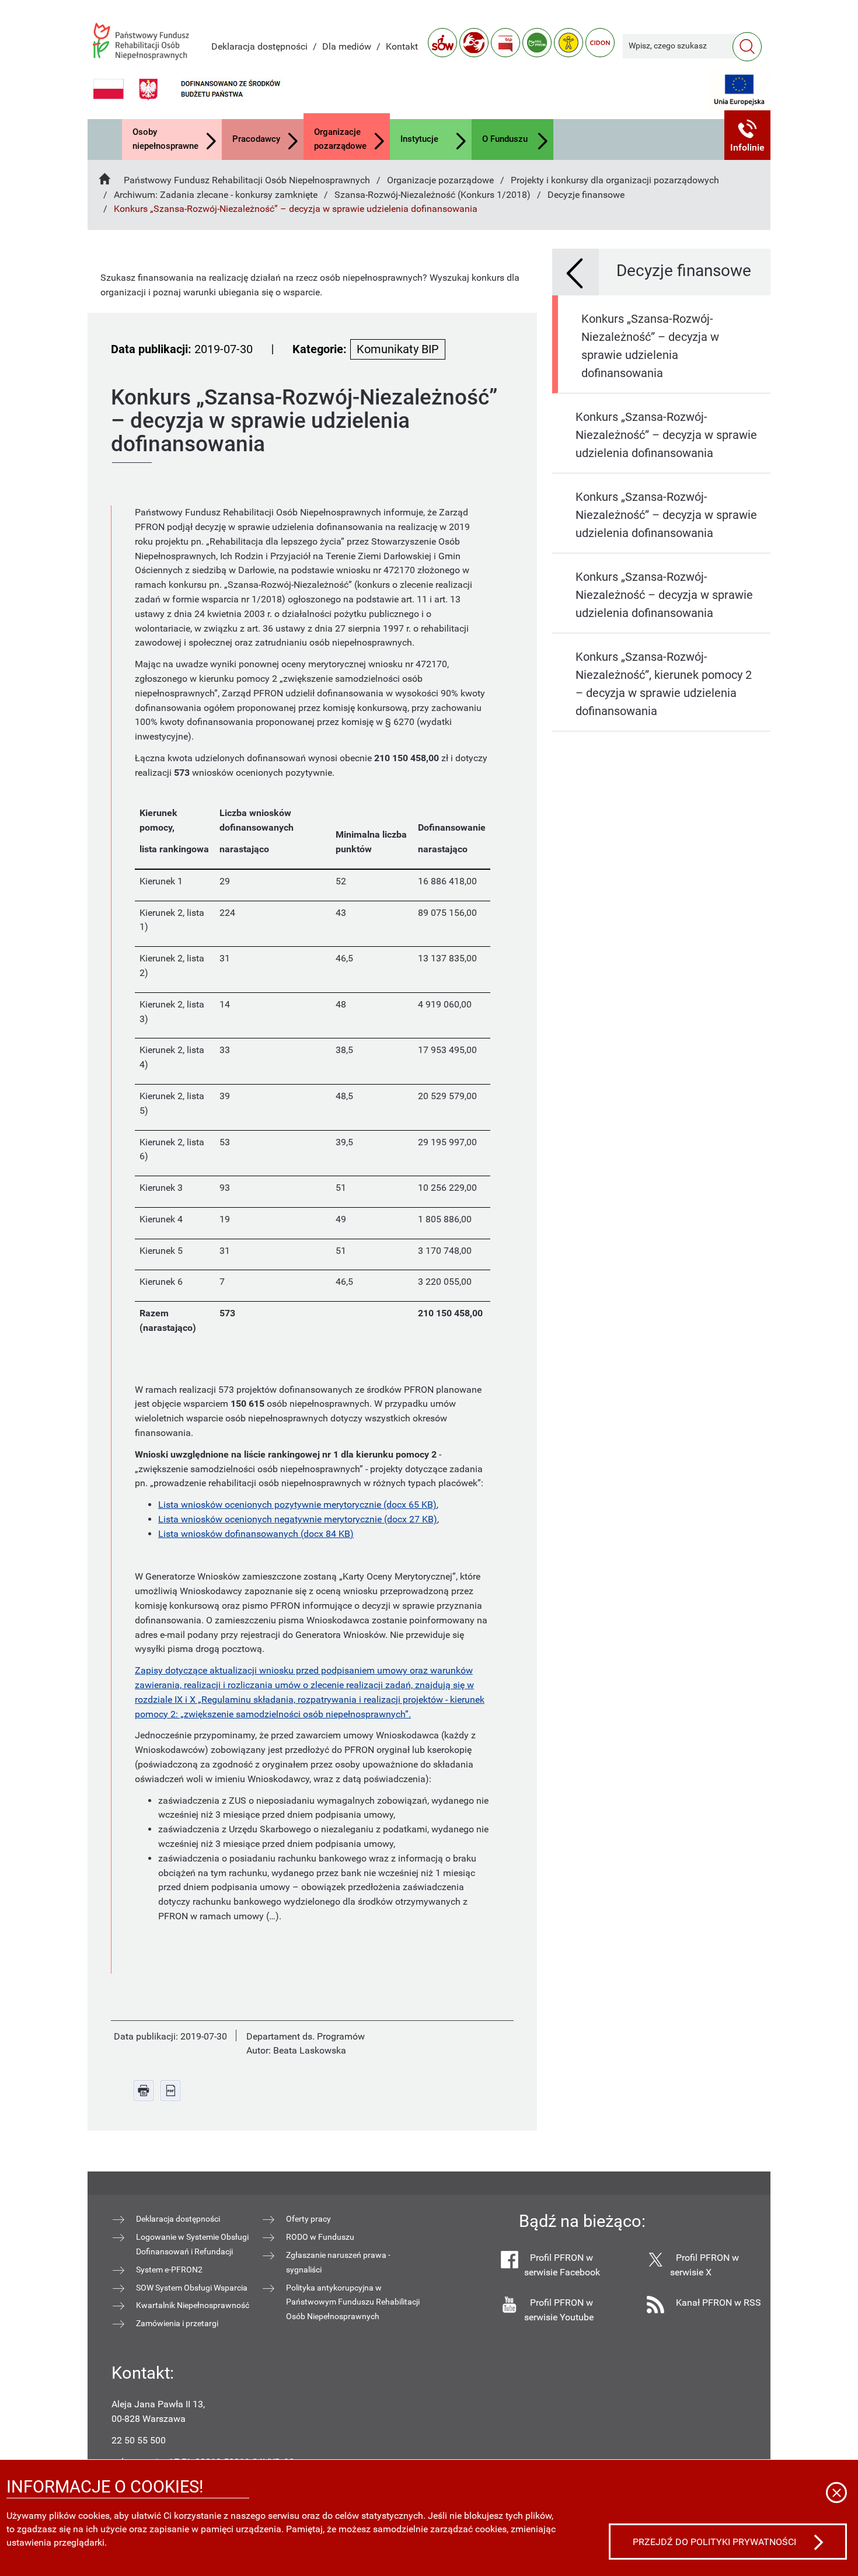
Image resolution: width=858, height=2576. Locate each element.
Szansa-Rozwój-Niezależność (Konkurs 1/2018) (433, 195)
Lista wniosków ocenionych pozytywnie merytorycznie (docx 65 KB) (297, 1505)
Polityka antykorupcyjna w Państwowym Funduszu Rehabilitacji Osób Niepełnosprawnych (353, 2302)
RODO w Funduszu (320, 2237)
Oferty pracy (308, 2219)
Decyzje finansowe (586, 195)
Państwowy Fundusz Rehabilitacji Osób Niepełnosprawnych (247, 180)
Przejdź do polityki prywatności (714, 2542)
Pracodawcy (256, 139)
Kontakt (402, 46)
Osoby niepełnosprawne (165, 139)
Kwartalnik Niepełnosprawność (193, 2305)
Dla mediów (347, 46)
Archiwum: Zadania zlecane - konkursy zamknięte (216, 195)
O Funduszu (505, 139)
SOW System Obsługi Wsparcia (192, 2288)
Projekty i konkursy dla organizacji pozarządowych (615, 180)
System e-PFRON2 (169, 2270)
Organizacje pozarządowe (340, 139)
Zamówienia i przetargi (177, 2323)
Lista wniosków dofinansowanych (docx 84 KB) (256, 1534)
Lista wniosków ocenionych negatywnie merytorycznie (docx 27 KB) (298, 1519)
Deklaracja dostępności (259, 46)
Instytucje (419, 139)
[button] (748, 135)
